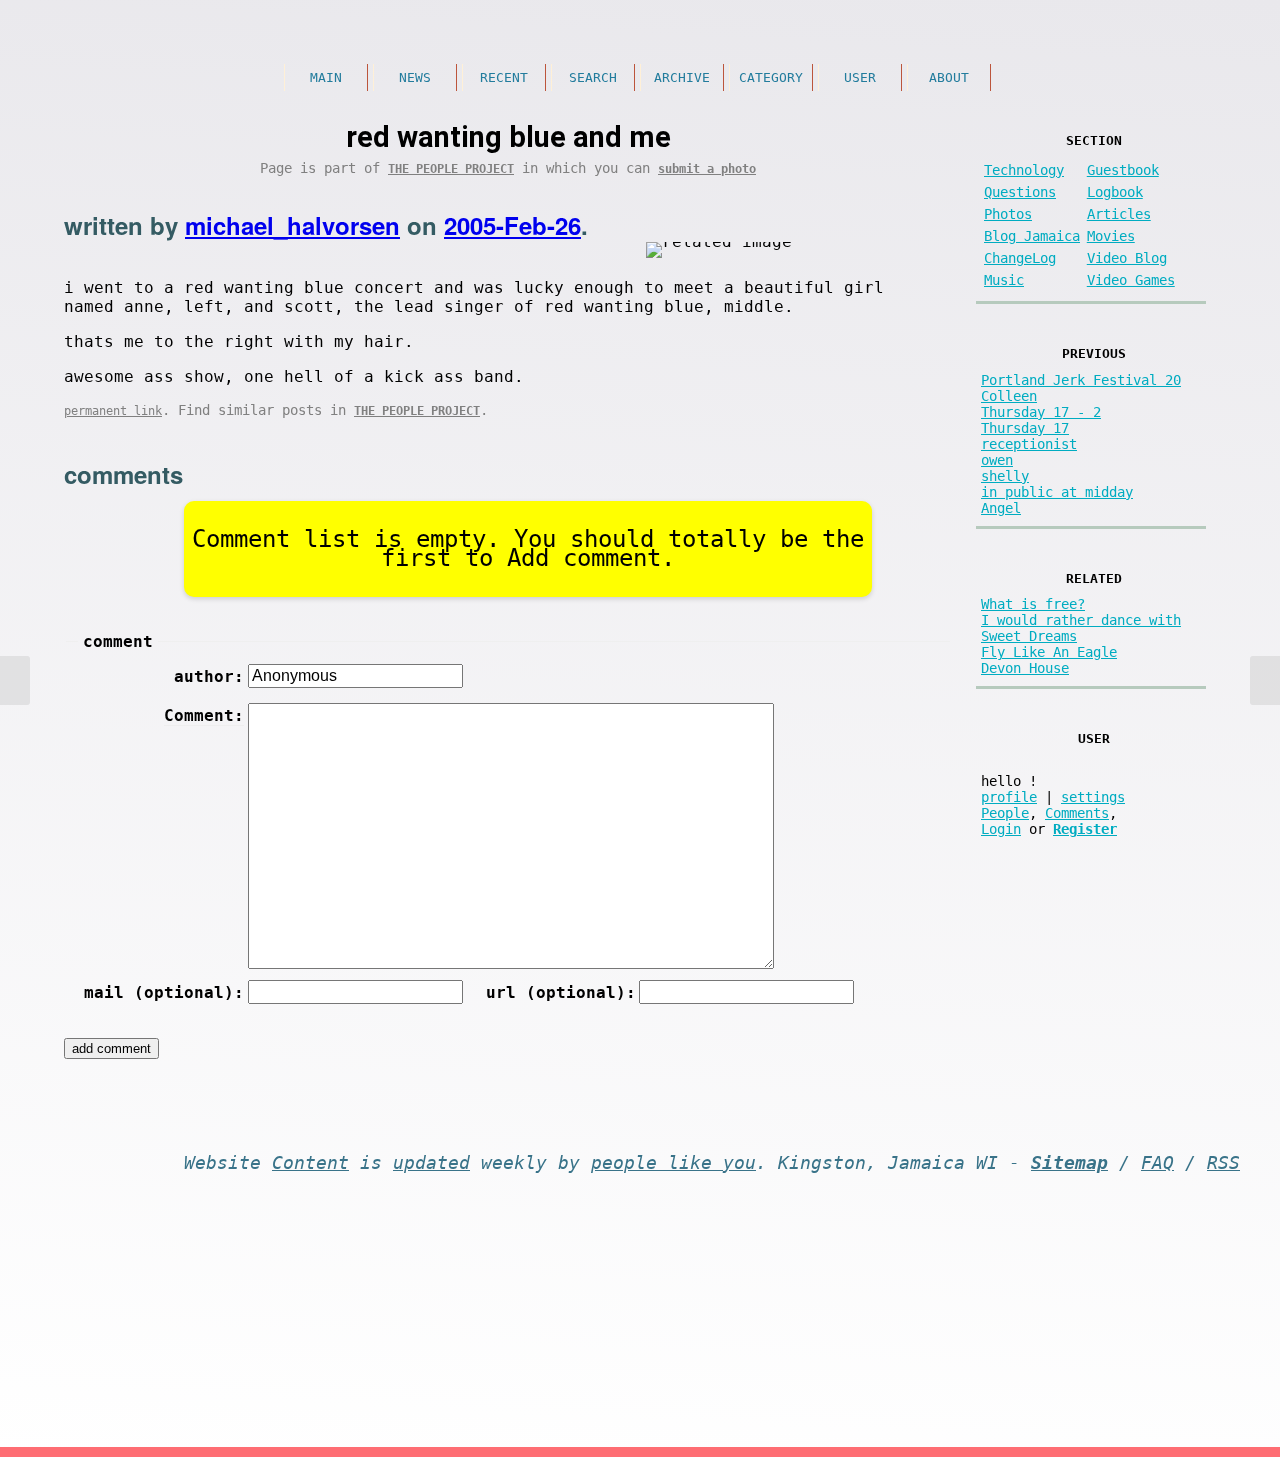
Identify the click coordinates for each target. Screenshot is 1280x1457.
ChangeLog (1020, 258)
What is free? (1033, 604)
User (860, 77)
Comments (1077, 813)
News (415, 77)
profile (1009, 797)
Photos (1008, 214)
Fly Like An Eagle (1049, 652)
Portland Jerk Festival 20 (1081, 380)
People (1005, 813)
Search (593, 77)
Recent (504, 77)
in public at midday (1057, 492)
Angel (1001, 508)
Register (1085, 829)
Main (326, 77)
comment (118, 641)
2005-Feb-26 (512, 225)
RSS (1223, 1163)
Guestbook (1123, 170)
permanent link (113, 411)
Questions (1020, 192)
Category (771, 77)
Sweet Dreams (1029, 636)
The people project (451, 169)
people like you (673, 1163)
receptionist (1029, 444)
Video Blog (1127, 258)
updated (431, 1163)
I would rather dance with (1081, 620)
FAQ (1157, 1163)
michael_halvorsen (292, 225)
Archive (682, 77)
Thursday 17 (1025, 428)
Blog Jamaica (1032, 236)
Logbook (1115, 192)
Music (1004, 280)
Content (310, 1163)
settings (1093, 797)
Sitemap (1069, 1163)
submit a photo (707, 169)
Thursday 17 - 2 (1041, 412)
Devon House (1025, 668)
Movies (1111, 236)
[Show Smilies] (799, 712)
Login (1001, 829)
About (949, 77)
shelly (1005, 476)
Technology (1024, 170)
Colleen (1009, 396)
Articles (1119, 214)
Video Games (1131, 280)
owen (997, 460)
